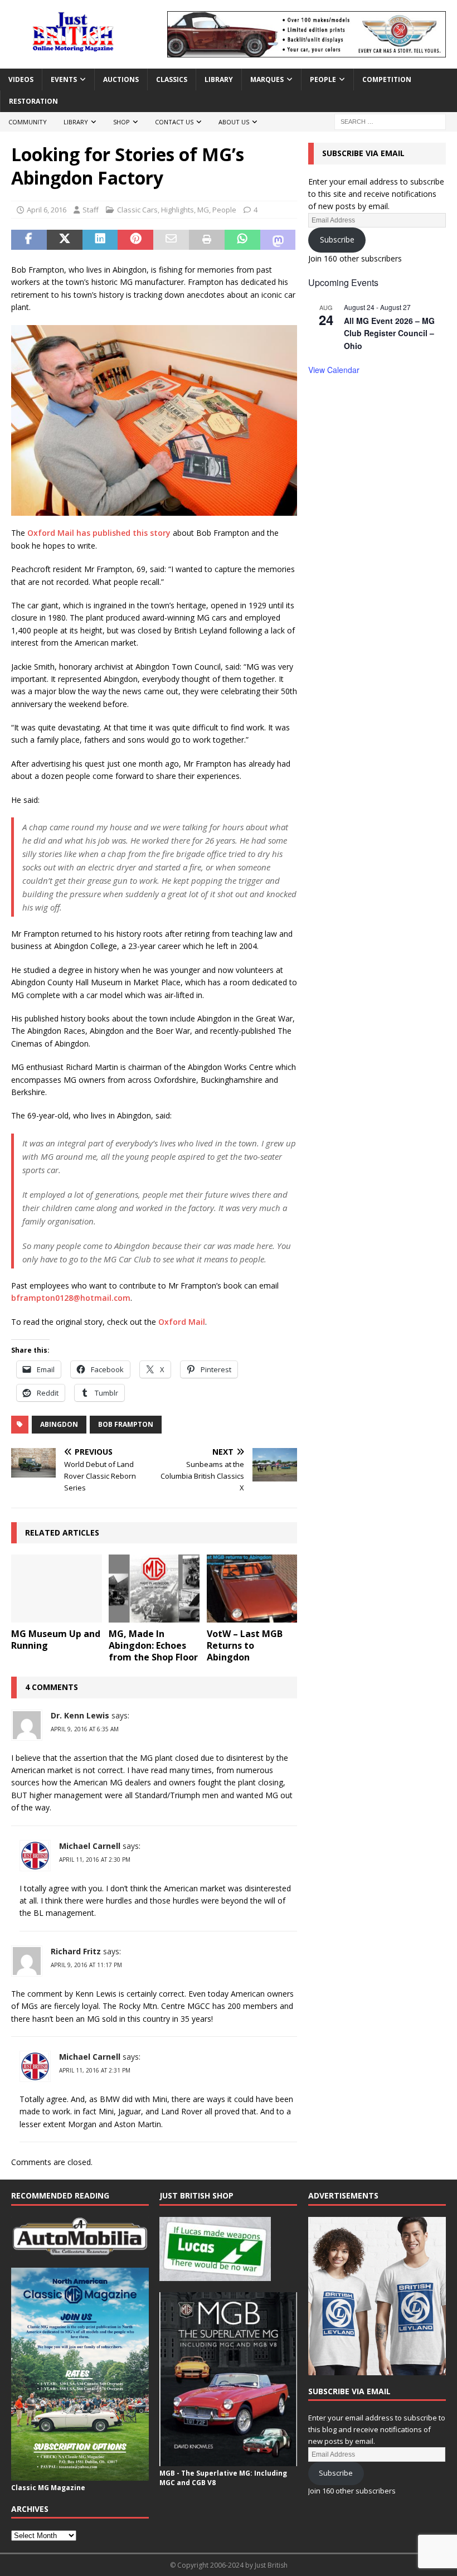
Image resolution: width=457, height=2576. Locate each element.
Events (64, 79)
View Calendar (334, 370)
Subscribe (337, 239)
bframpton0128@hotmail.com (71, 1298)
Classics (172, 79)
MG (203, 210)
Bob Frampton (126, 1424)
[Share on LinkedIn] (100, 240)
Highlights (178, 210)
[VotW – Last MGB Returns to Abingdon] (252, 1589)
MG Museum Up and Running (56, 1640)
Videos (21, 79)
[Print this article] (207, 240)
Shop (121, 122)
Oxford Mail (182, 1322)
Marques (267, 79)
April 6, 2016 (47, 210)
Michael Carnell (90, 1846)
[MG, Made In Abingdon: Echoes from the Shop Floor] (154, 1589)
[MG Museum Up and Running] (57, 1589)
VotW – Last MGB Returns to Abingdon (245, 1645)
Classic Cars (137, 210)
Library (219, 79)
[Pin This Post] (135, 240)
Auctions (121, 79)
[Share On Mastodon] (278, 240)
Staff (91, 210)
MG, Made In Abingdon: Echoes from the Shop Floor (153, 1645)
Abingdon (59, 1424)
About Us (234, 122)
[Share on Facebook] (29, 240)
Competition (387, 79)
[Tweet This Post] (65, 240)
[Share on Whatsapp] (242, 240)
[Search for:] (390, 121)
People (323, 79)
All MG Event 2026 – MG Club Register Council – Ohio (389, 333)
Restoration (33, 101)
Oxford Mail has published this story (99, 533)
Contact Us (174, 122)
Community (28, 122)
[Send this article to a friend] (171, 240)
